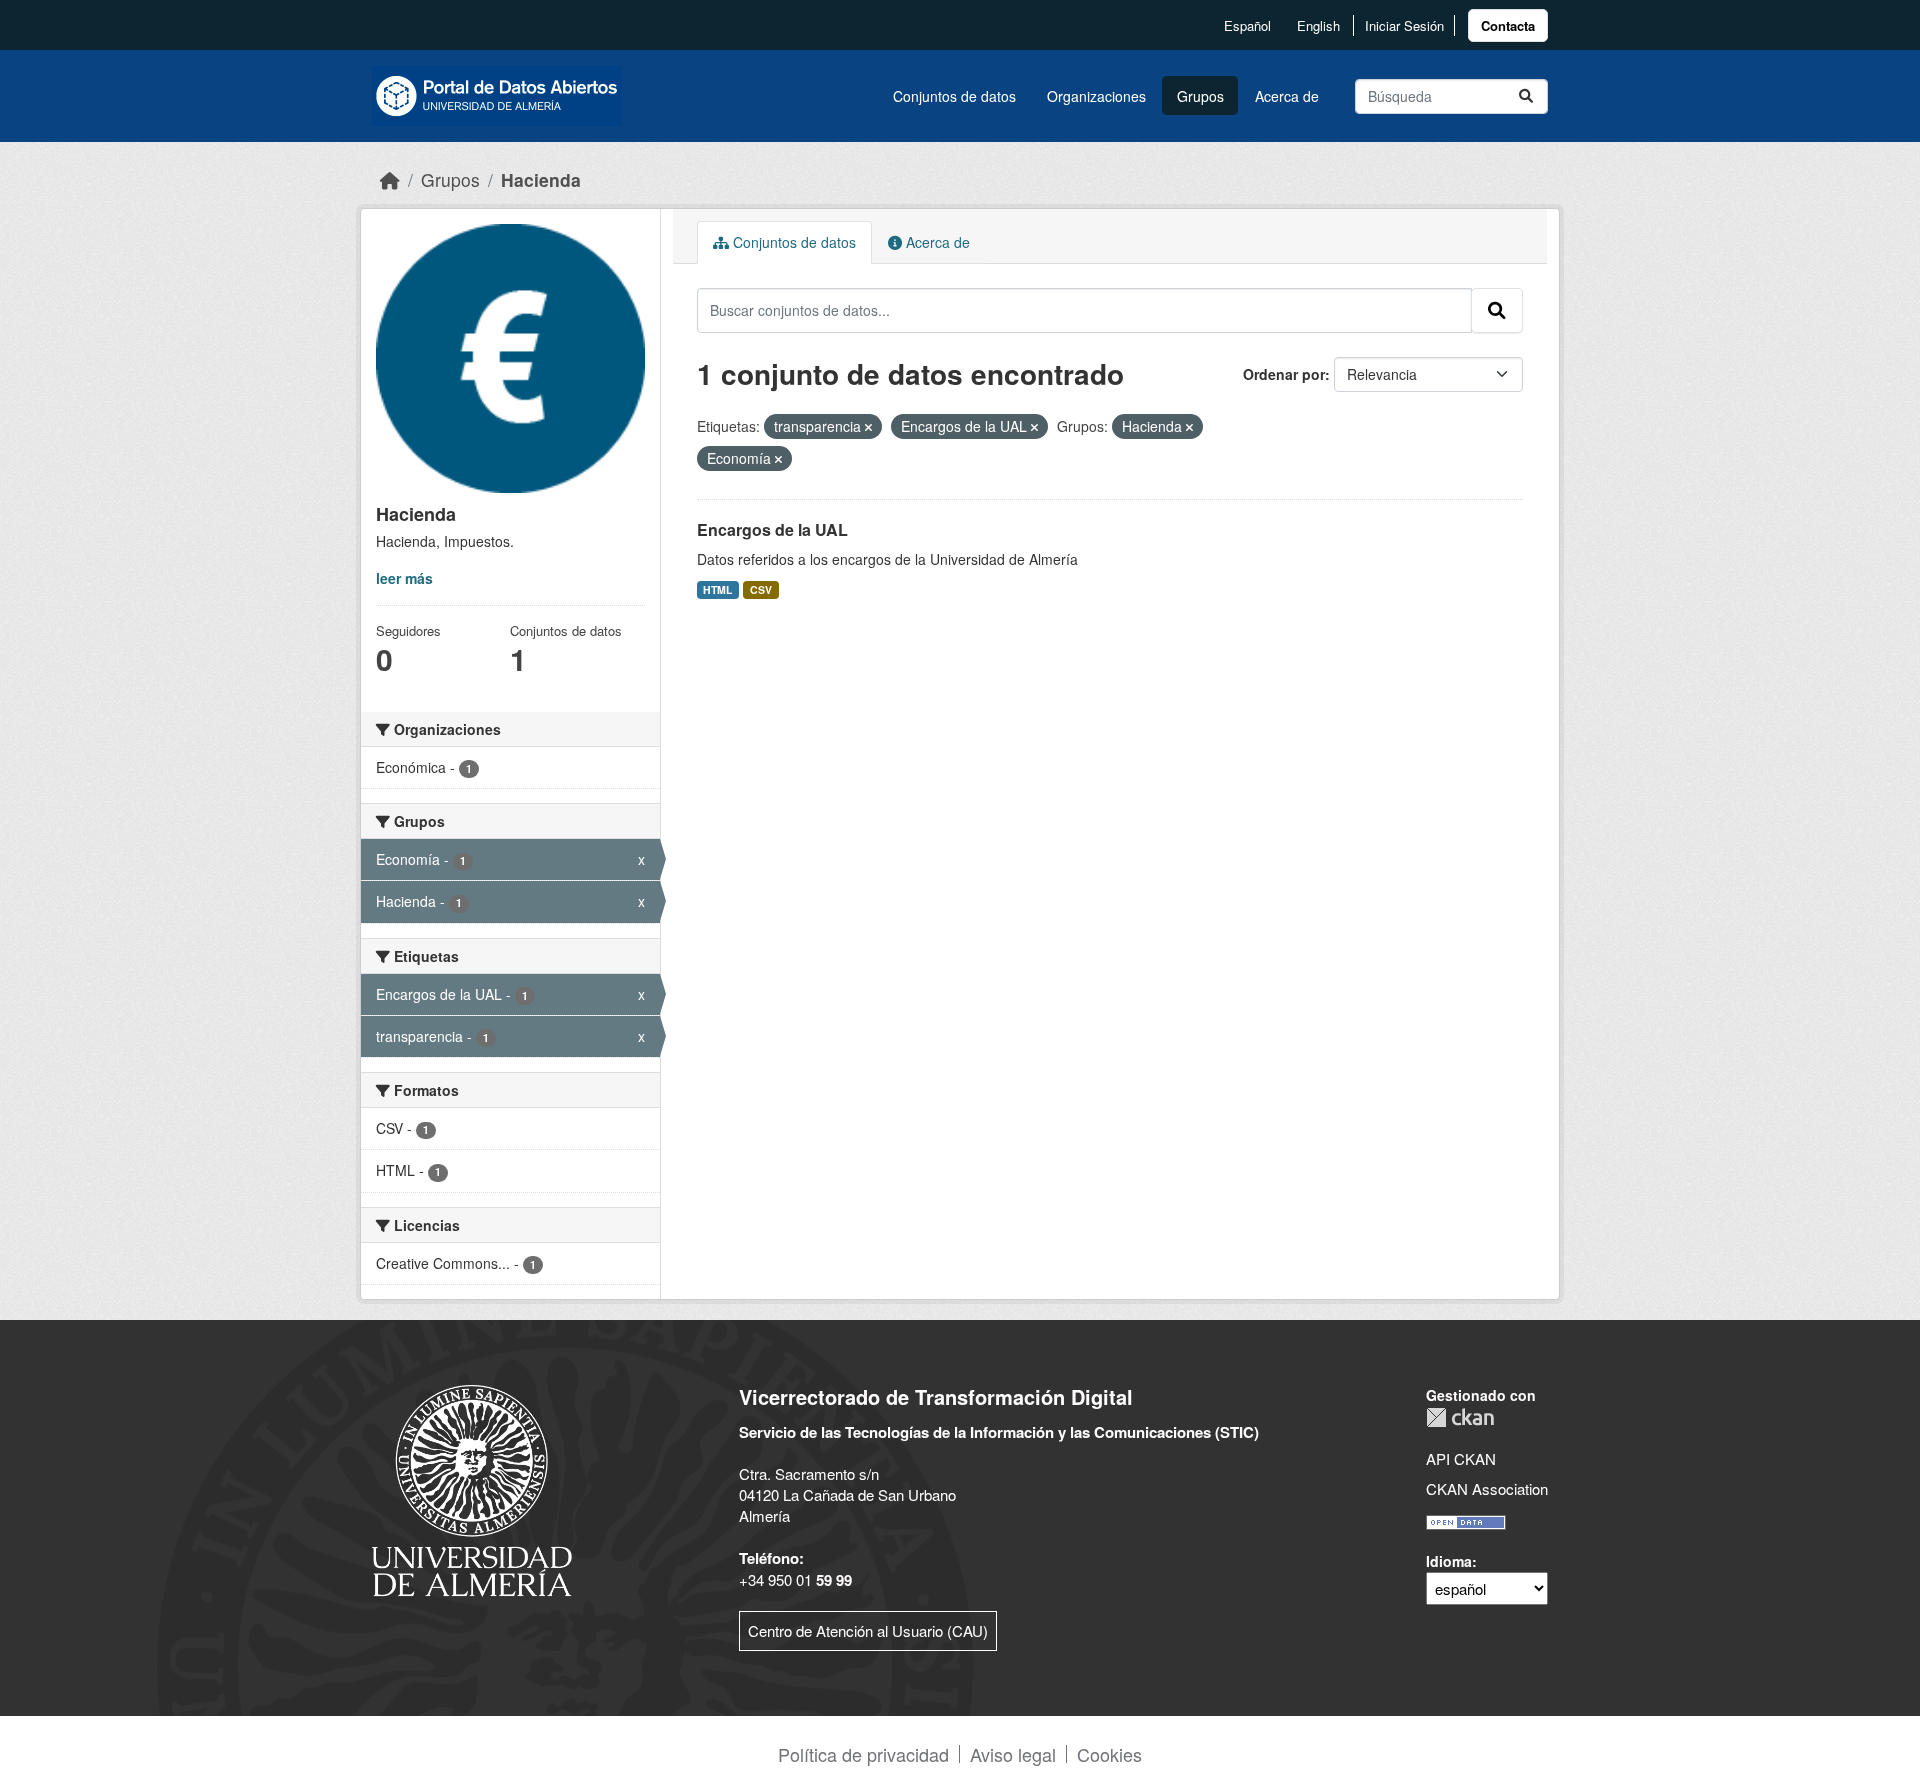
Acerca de (1287, 96)
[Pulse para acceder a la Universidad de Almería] (472, 1488)
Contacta (1508, 25)
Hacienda (541, 179)
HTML (717, 589)
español (1247, 25)
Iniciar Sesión (1404, 25)
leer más (404, 578)
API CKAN (1461, 1458)
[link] (1508, 25)
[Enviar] (1526, 96)
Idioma (1449, 1561)
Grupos (1200, 96)
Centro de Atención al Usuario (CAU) (868, 1630)
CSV (761, 589)
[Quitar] (868, 427)
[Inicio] (390, 179)
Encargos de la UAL (772, 529)
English (1318, 25)
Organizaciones (1096, 96)
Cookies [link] (1109, 1754)
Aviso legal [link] (1013, 1754)
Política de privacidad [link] (863, 1754)
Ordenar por (1284, 374)
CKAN (1460, 1417)
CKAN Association (1487, 1488)
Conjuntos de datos (954, 96)
